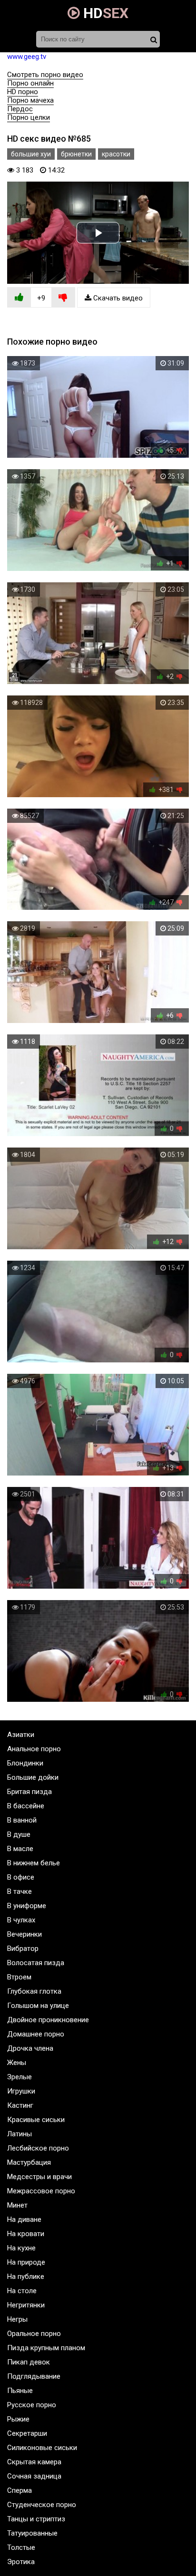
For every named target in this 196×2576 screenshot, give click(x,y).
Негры (17, 2319)
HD (104, 13)
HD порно (23, 92)
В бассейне (26, 1806)
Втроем (19, 1977)
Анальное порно (34, 1749)
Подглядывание (34, 2376)
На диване (24, 2219)
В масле (20, 1849)
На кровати (26, 2234)
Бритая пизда (29, 1792)
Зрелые (20, 2077)
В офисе (21, 1877)
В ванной (22, 1820)
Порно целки (29, 117)
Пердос (20, 109)
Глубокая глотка (34, 1991)
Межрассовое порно (41, 2191)
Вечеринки (24, 1934)
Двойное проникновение (48, 2020)
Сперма (20, 2490)
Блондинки (25, 1763)
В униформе (27, 1906)
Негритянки (26, 2305)
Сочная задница (34, 2476)
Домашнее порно (36, 2034)
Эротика (21, 2562)
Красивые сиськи (36, 2120)
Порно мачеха (30, 100)
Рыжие (18, 2419)
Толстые (21, 2547)
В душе (19, 1834)
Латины (20, 2134)
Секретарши (27, 2433)
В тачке (20, 1891)
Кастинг (20, 2105)
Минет (17, 2205)
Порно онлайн (30, 83)
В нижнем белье (34, 1863)
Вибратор (23, 1949)
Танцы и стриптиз (36, 2519)
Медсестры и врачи (39, 2177)
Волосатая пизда (36, 1963)
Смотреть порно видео (45, 75)
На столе (22, 2291)
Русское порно (32, 2405)
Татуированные (32, 2533)
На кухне (21, 2248)
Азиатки (21, 1735)
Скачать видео (117, 298)
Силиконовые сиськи (42, 2448)
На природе (26, 2262)
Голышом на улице (38, 2006)
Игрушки (21, 2091)
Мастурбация (29, 2162)
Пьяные (20, 2391)
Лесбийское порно (38, 2148)
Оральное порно (34, 2334)
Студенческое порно (42, 2505)
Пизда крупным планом (46, 2348)
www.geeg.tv (27, 57)
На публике (26, 2277)
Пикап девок (29, 2362)
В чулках (21, 1920)
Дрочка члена (30, 2048)
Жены (17, 2063)
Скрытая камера (34, 2462)
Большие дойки (33, 1777)
